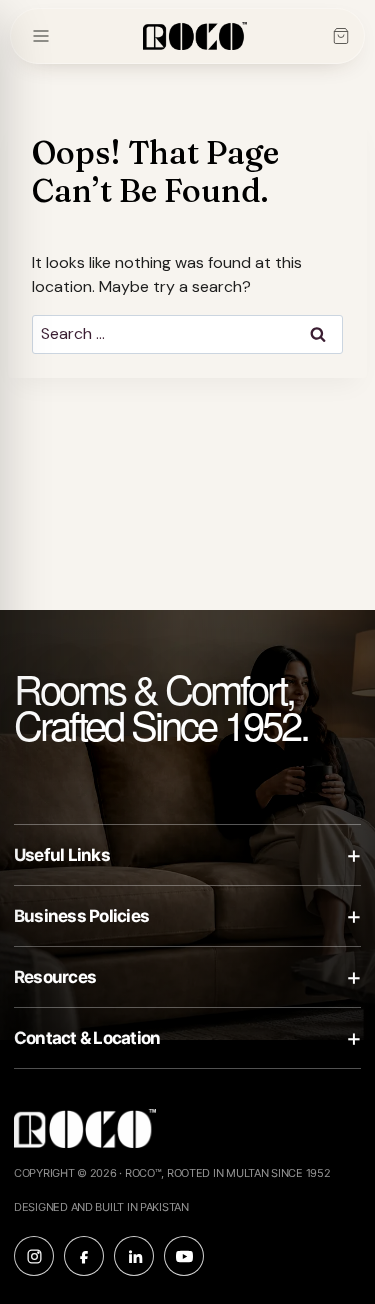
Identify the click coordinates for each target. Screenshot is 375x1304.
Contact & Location (187, 1037)
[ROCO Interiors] (195, 36)
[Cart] (341, 36)
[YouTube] (184, 1256)
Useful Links (187, 854)
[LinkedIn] (134, 1256)
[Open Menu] (41, 36)
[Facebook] (84, 1256)
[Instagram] (34, 1256)
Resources (187, 976)
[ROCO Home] (85, 1134)
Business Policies (187, 915)
